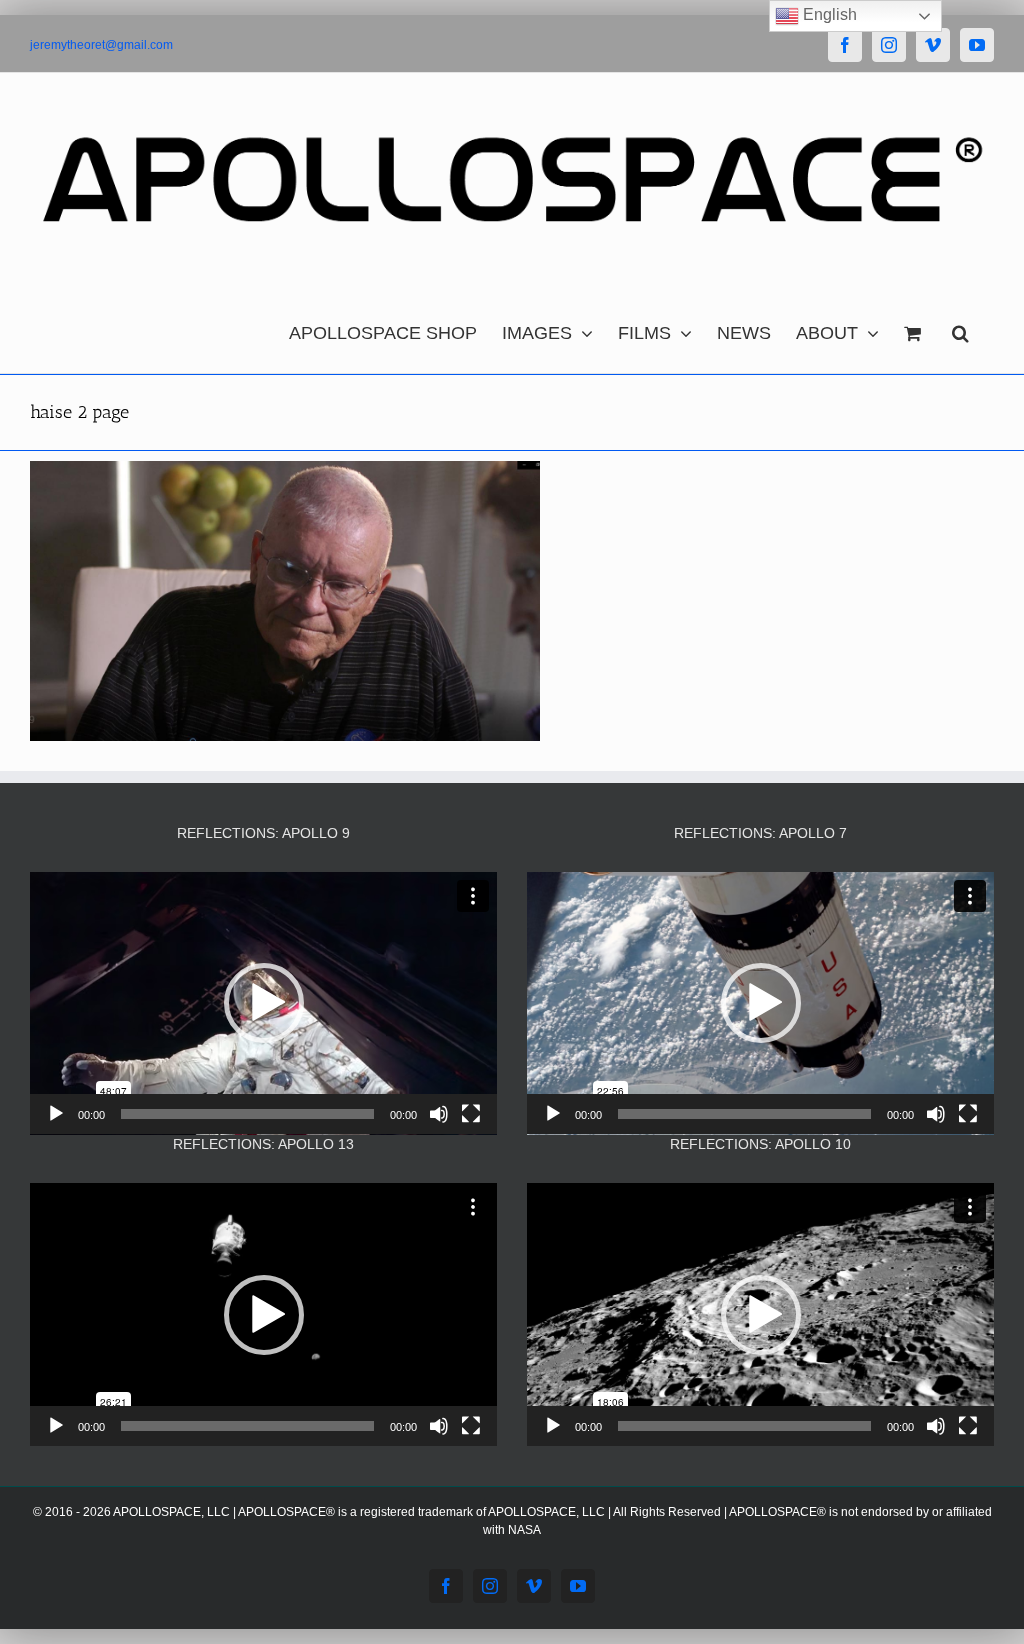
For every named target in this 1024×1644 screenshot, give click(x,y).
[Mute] (439, 1114)
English (828, 14)
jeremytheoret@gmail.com (101, 45)
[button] (960, 328)
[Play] (56, 1114)
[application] (263, 1003)
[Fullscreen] (471, 1114)
